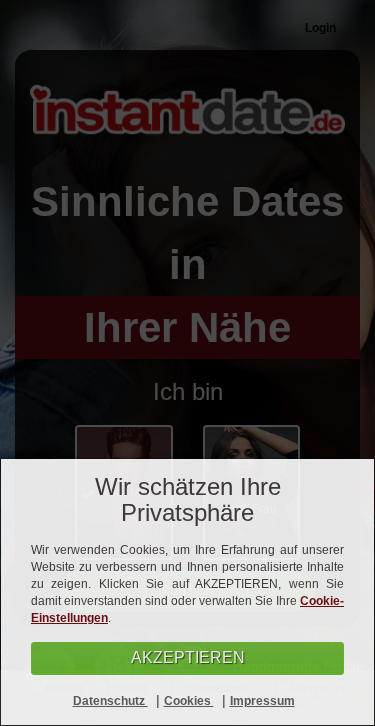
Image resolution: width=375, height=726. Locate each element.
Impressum (262, 701)
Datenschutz (110, 701)
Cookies (189, 701)
